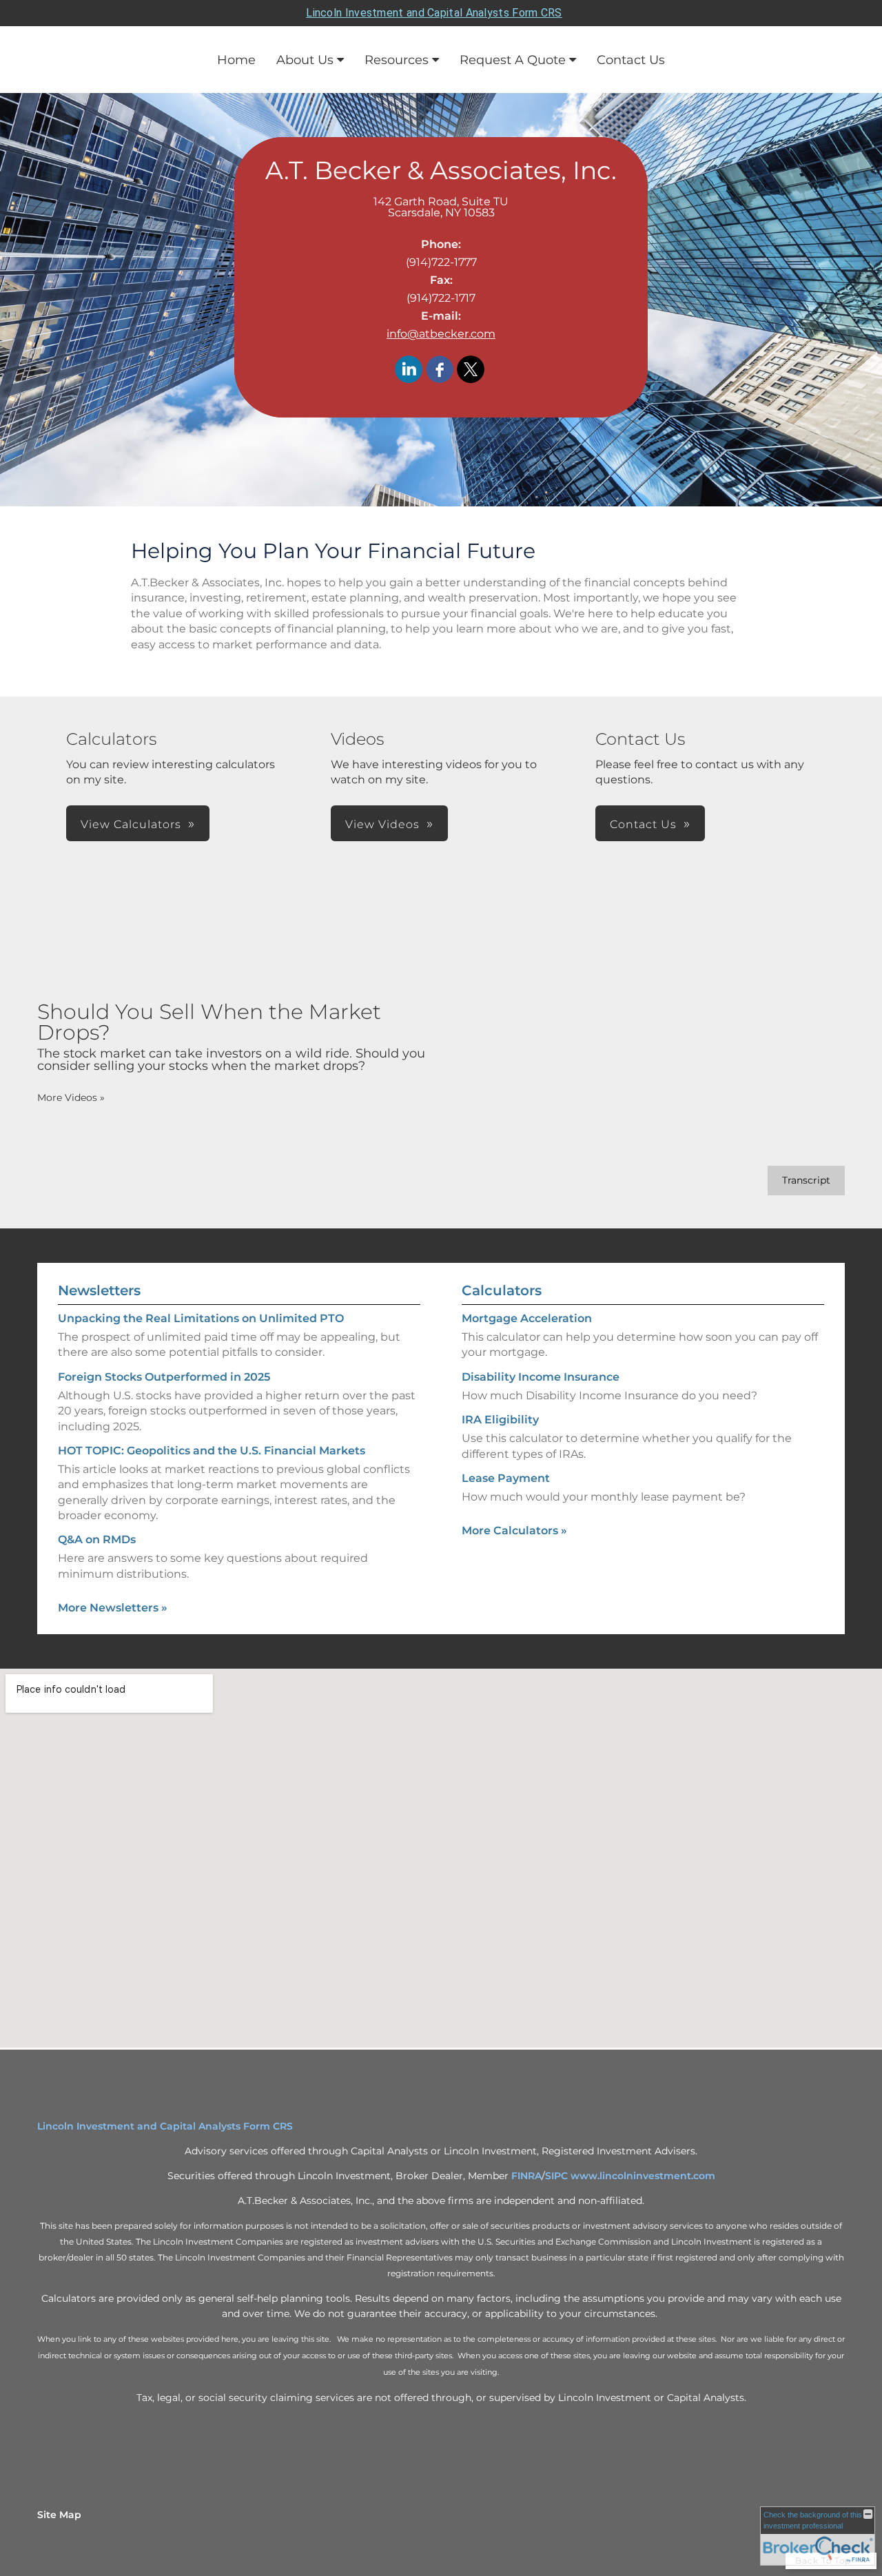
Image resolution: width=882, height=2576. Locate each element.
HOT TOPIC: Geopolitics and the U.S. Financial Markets (212, 1451)
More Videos (71, 1098)
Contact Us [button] (643, 824)
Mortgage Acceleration (527, 1318)
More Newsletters (113, 1608)
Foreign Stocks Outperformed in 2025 (164, 1377)
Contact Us (631, 60)
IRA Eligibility (500, 1420)
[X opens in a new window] (471, 370)
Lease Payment (506, 1478)
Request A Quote (513, 60)
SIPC (556, 2176)
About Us (305, 60)
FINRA (526, 2176)
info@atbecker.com (441, 334)
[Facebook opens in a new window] (440, 370)
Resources (397, 60)
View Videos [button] (382, 824)
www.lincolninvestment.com (643, 2176)
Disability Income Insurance (541, 1377)
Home (236, 60)
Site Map (59, 2515)
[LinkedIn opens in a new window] (409, 370)
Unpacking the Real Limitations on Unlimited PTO (201, 1318)
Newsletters (99, 1290)
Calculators (502, 1290)
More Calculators (514, 1531)
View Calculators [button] (131, 824)
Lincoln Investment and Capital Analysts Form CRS (434, 13)
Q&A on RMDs (97, 1539)
